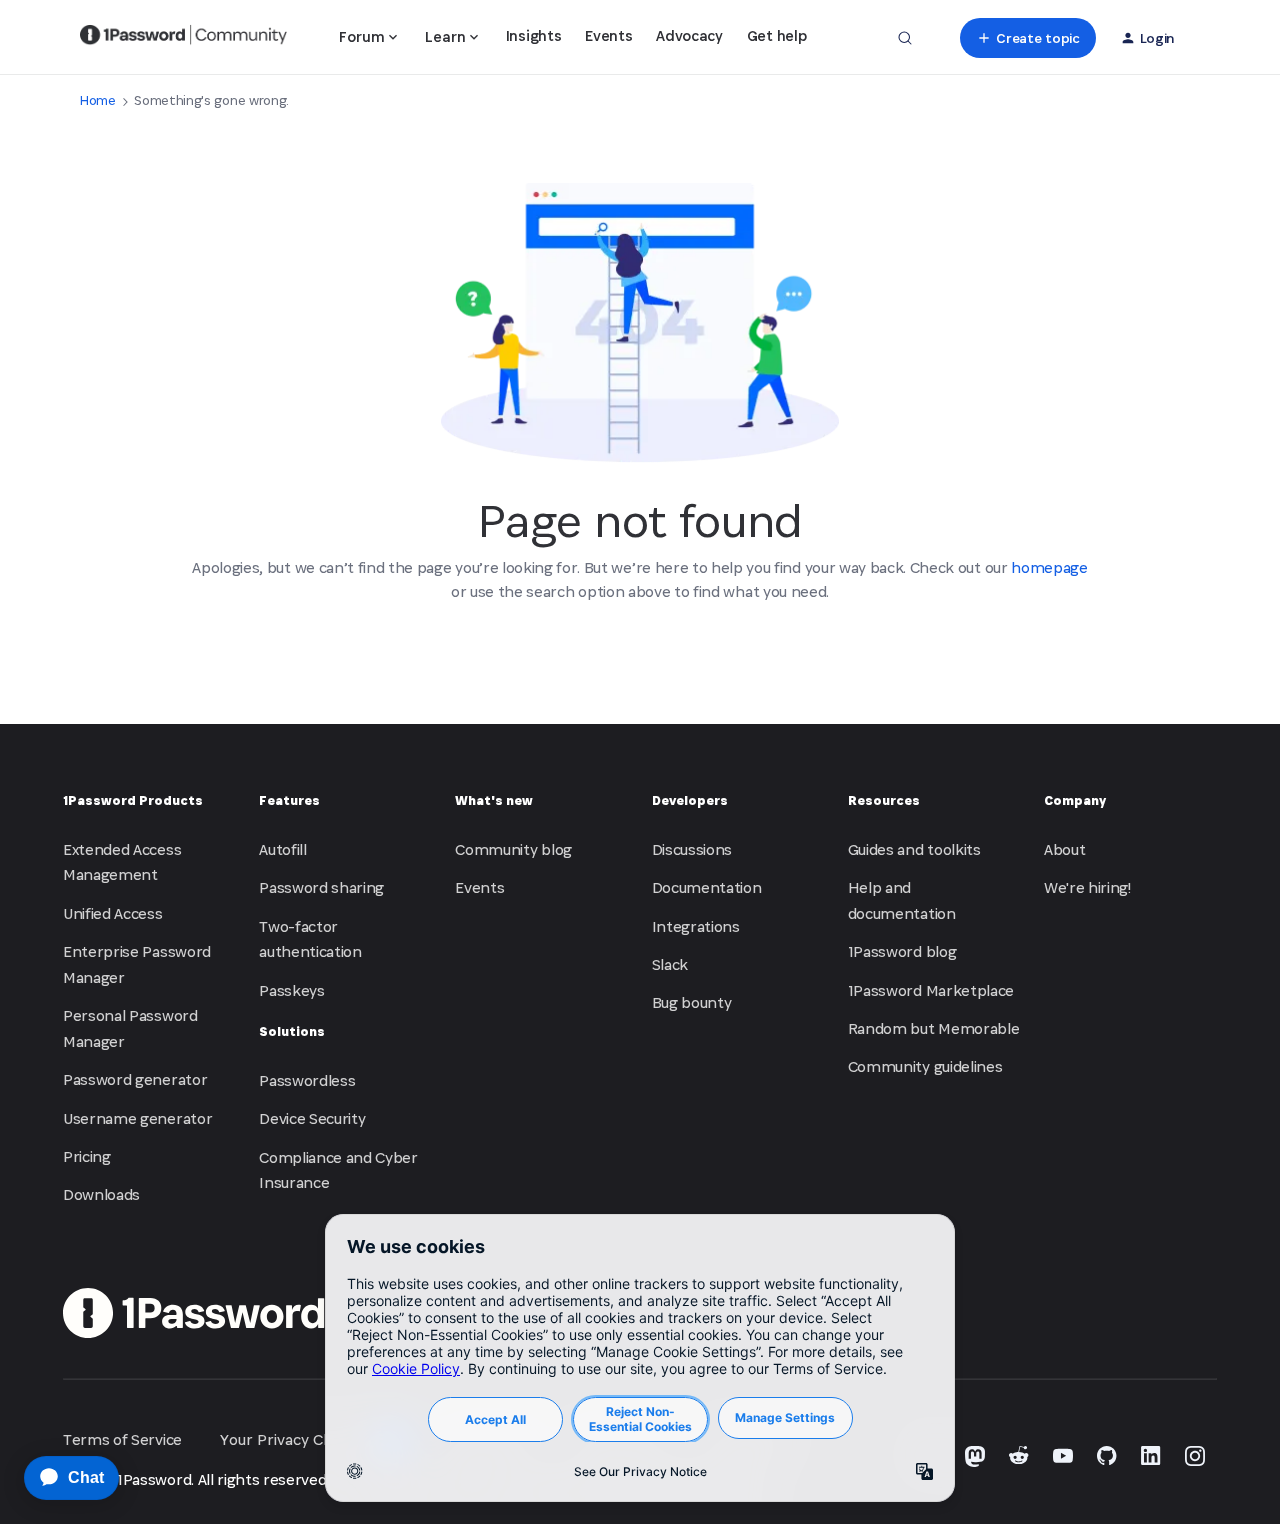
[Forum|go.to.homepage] (183, 38)
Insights (533, 35)
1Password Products (133, 800)
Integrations (696, 926)
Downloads (101, 1194)
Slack (670, 964)
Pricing (87, 1156)
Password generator (135, 1079)
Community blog (513, 849)
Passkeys (291, 990)
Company (1075, 800)
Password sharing (321, 887)
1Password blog (902, 951)
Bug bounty (692, 1002)
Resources (884, 800)
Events (608, 35)
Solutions (292, 1031)
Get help (776, 35)
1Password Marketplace (931, 990)
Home (98, 100)
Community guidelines (925, 1066)
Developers (690, 800)
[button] (1027, 38)
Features (289, 800)
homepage (1049, 567)
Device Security (312, 1118)
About (1064, 849)
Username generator (137, 1118)
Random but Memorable (934, 1028)
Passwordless (307, 1080)
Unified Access (113, 913)
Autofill (282, 849)
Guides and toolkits (914, 849)
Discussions (692, 849)
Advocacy (689, 35)
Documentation (707, 887)
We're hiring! (1087, 887)
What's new (494, 800)
